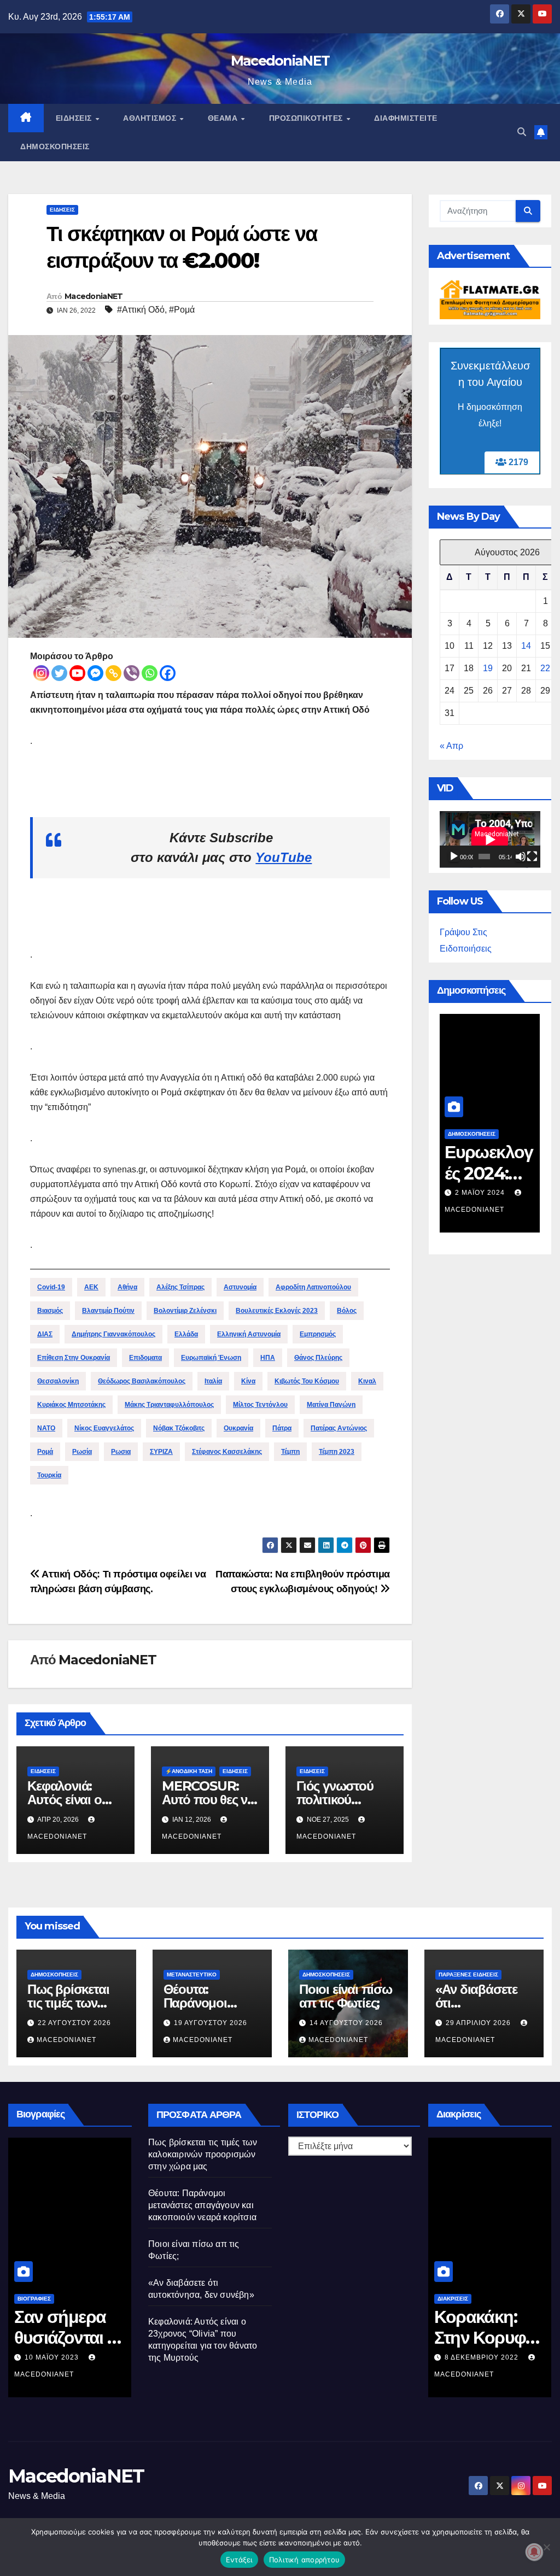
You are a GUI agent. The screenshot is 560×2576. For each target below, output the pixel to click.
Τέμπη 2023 (337, 1452)
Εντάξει (239, 2560)
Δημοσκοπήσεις (55, 146)
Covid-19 (51, 1287)
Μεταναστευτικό (192, 1974)
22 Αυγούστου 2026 (74, 2023)
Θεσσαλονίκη (58, 1381)
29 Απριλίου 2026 (479, 2023)
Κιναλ (367, 1381)
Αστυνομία (240, 1287)
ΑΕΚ (91, 1287)
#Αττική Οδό (141, 310)
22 (545, 668)
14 (526, 646)
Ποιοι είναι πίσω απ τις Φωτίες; (346, 1996)
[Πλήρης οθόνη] (532, 856)
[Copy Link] (113, 673)
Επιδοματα (145, 1358)
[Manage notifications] (534, 2552)
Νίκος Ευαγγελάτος (104, 1428)
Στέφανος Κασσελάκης (227, 1452)
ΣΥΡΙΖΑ (161, 1452)
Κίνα (248, 1381)
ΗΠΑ (268, 1358)
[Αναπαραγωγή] (454, 856)
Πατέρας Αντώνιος (339, 1428)
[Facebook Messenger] (95, 673)
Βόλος (347, 1311)
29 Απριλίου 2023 (58, 2357)
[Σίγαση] (521, 856)
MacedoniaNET (280, 61)
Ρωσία (82, 1452)
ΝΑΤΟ (46, 1428)
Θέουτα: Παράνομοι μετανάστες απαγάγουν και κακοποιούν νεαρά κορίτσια (202, 2205)
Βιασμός (50, 1311)
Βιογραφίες (34, 2299)
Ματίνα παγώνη (331, 1405)
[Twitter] (59, 673)
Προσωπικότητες (307, 118)
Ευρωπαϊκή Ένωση (211, 1358)
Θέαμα (224, 118)
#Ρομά (182, 310)
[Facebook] (168, 673)
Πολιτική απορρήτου (305, 2560)
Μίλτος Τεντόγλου (260, 1405)
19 (488, 668)
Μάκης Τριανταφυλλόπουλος (169, 1405)
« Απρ (451, 746)
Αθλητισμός (151, 118)
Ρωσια (121, 1452)
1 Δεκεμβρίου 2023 (492, 1193)
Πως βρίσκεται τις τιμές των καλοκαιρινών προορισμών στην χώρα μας (203, 2154)
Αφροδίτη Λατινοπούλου (313, 1287)
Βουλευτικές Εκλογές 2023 (277, 1311)
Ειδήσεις (75, 118)
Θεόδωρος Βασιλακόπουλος (142, 1381)
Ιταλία (213, 1381)
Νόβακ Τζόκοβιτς (179, 1428)
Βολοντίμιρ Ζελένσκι (185, 1311)
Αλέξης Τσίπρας (180, 1287)
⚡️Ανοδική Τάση (189, 1771)
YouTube (284, 857)
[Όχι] (546, 2547)
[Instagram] (41, 673)
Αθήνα (127, 1287)
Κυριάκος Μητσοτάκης (71, 1405)
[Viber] (132, 673)
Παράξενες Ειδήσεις (468, 1974)
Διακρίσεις (453, 2299)
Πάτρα (282, 1428)
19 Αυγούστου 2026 (211, 2023)
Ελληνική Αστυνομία (249, 1334)
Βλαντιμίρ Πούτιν (108, 1311)
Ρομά (45, 1452)
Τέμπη (290, 1452)
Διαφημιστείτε (406, 118)
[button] (522, 132)
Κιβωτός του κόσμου (307, 1381)
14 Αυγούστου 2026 (346, 2023)
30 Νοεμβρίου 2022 (483, 2357)
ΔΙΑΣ (45, 1334)
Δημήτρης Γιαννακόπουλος (113, 1334)
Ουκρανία (238, 1428)
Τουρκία (49, 1475)
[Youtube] (77, 673)
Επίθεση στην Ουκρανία (74, 1358)
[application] (490, 840)
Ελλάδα (186, 1334)
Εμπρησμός (318, 1334)
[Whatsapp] (150, 673)
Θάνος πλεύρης (318, 1358)
